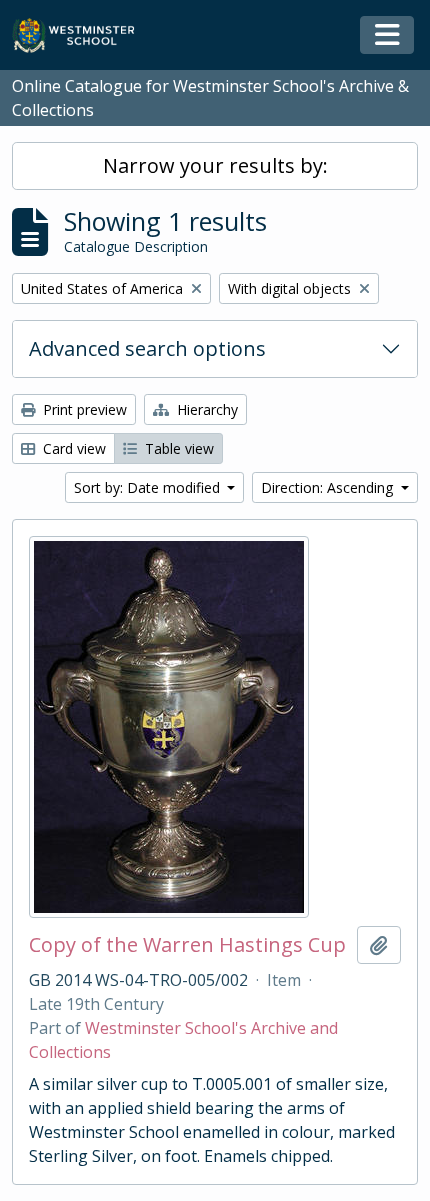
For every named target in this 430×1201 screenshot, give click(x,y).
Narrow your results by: (215, 165)
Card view (72, 448)
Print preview (83, 409)
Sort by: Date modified (149, 487)
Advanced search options (147, 348)
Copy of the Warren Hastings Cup (187, 945)
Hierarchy (205, 409)
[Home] (82, 35)
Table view (177, 448)
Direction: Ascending (329, 487)
